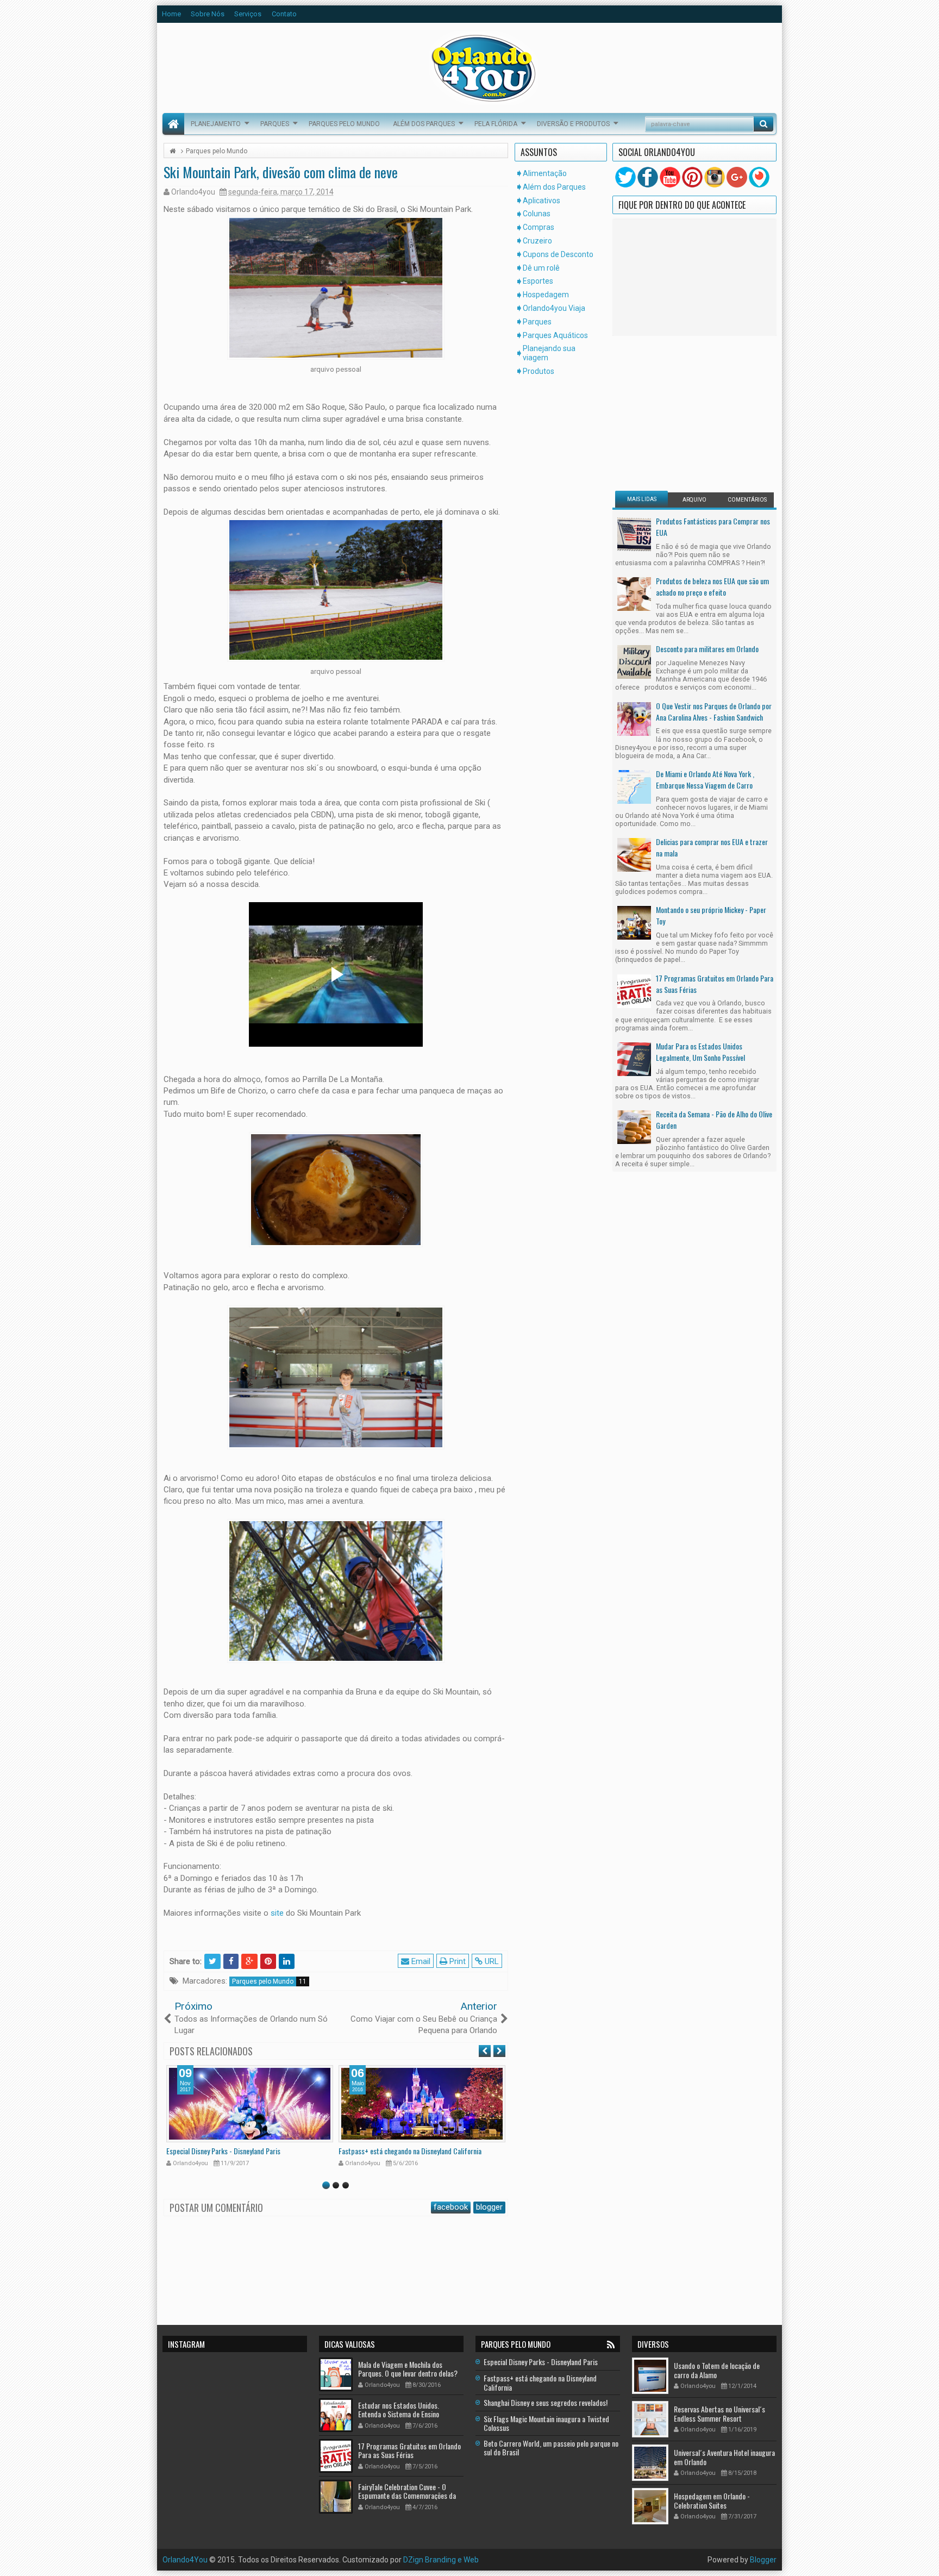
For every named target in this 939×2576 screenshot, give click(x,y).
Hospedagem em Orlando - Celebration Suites (712, 2500)
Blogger (763, 2560)
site (277, 1913)
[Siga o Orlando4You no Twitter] (625, 177)
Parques (275, 124)
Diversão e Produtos (573, 124)
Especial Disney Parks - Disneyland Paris (223, 2151)
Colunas (537, 214)
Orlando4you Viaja (554, 308)
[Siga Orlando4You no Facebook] (648, 177)
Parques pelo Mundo (344, 124)
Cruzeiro (537, 241)
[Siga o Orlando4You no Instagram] (715, 177)
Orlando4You (185, 2560)
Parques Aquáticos (555, 335)
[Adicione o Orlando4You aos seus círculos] (737, 177)
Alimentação (545, 173)
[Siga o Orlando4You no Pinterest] (692, 177)
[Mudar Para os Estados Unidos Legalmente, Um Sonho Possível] (634, 1058)
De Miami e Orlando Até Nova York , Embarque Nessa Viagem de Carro (705, 779)
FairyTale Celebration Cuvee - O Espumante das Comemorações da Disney (407, 2496)
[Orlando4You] (173, 124)
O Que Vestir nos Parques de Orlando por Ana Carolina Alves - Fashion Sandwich (714, 711)
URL (491, 1961)
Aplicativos (542, 201)
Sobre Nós (208, 14)
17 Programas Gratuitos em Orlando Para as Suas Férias (715, 984)
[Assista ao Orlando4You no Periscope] (759, 177)
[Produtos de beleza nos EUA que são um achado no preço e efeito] (634, 593)
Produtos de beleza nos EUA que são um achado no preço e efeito (712, 586)
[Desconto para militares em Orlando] (634, 661)
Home (171, 14)
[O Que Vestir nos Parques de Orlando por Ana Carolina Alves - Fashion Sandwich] (634, 718)
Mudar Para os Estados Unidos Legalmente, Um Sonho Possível (700, 1052)
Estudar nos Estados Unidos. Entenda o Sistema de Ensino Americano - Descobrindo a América (409, 2414)
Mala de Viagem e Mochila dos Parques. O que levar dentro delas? (408, 2369)
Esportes (538, 281)
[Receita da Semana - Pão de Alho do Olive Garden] (634, 1127)
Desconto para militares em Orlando (707, 649)
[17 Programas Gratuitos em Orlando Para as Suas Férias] (634, 990)
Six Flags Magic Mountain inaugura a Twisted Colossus (546, 2423)
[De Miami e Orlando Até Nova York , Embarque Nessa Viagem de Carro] (634, 786)
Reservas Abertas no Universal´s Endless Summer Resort (719, 2414)
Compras (539, 227)
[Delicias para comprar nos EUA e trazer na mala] (634, 854)
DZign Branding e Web (441, 2560)
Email (420, 1961)
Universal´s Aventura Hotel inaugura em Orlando (724, 2457)
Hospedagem (546, 295)
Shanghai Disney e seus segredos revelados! (546, 2402)
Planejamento (216, 124)
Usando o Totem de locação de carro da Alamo (717, 2370)
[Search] (763, 124)
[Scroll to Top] (469, 2564)
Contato (284, 14)
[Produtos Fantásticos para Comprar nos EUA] (634, 534)
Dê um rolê (541, 268)
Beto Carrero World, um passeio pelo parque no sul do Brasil (551, 2448)
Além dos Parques (424, 124)
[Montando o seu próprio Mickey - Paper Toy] (634, 922)
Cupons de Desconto (558, 254)
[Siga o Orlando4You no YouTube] (670, 177)
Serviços (248, 14)
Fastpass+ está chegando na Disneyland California (410, 2151)
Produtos (539, 371)
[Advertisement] (683, 412)
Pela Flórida (496, 124)
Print (456, 1961)
